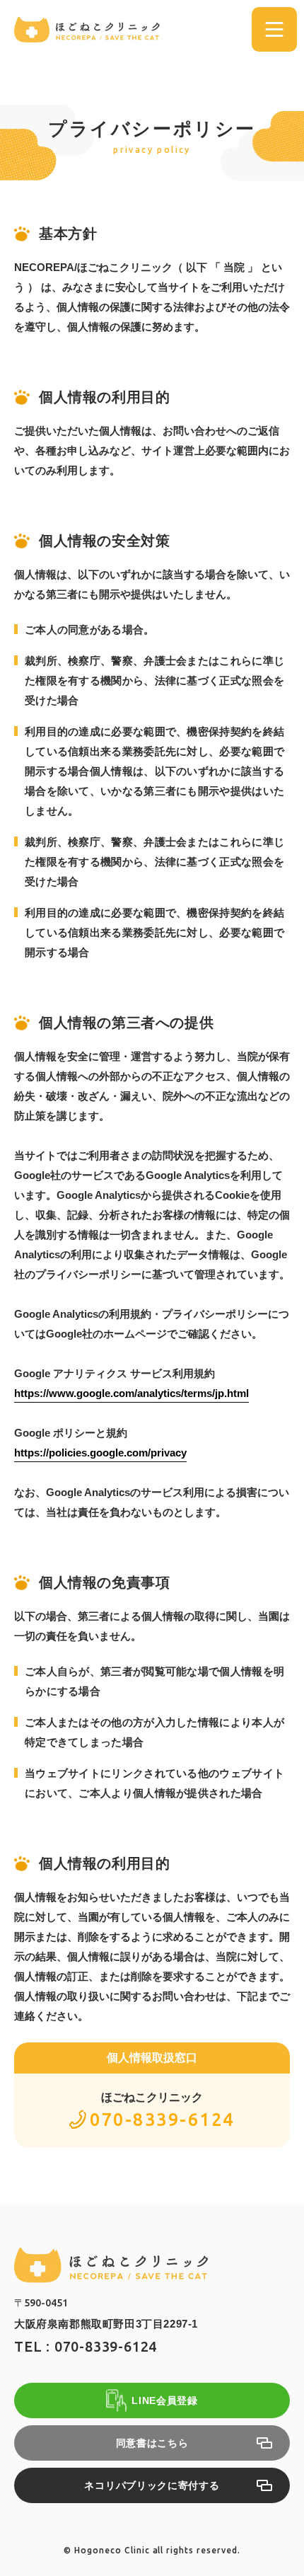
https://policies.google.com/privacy (100, 1453)
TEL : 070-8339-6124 (86, 2347)
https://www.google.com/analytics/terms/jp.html (131, 1393)
